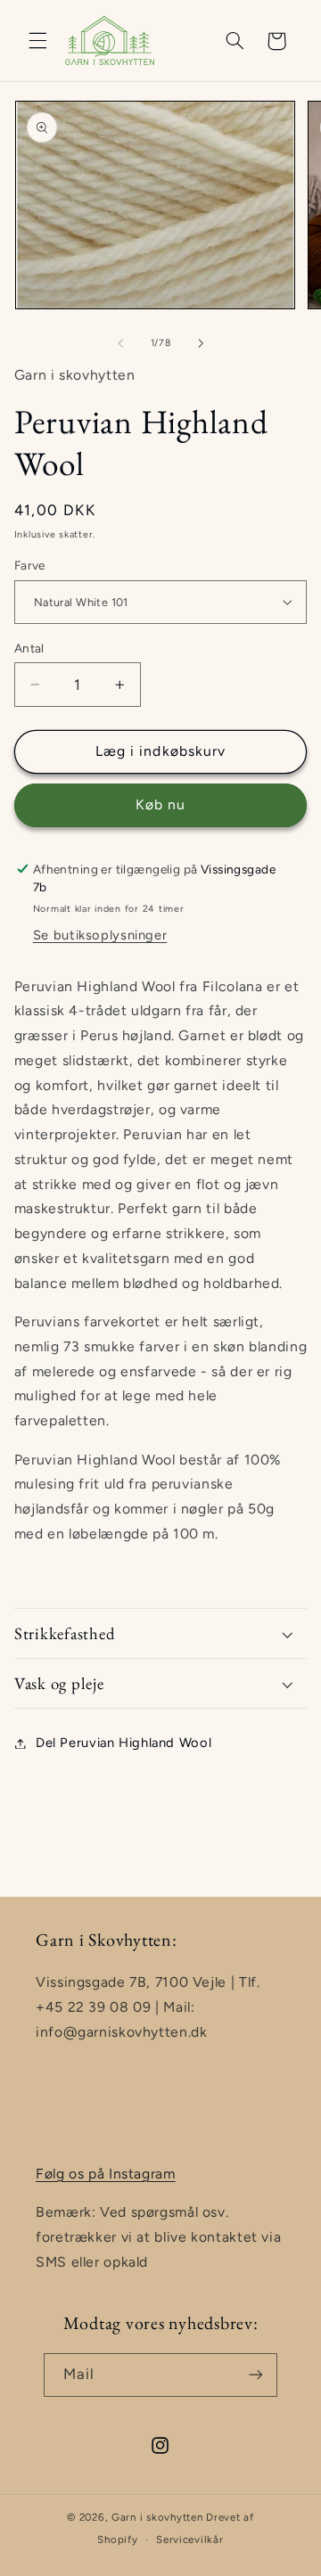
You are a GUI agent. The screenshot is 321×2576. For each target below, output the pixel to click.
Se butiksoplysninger (100, 935)
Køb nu (160, 804)
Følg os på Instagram (106, 2174)
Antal (29, 648)
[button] (37, 41)
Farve (30, 565)
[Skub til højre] (201, 343)
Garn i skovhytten (157, 2517)
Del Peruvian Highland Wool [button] (123, 1743)
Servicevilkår (190, 2539)
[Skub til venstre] (120, 343)
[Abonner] (256, 2375)
